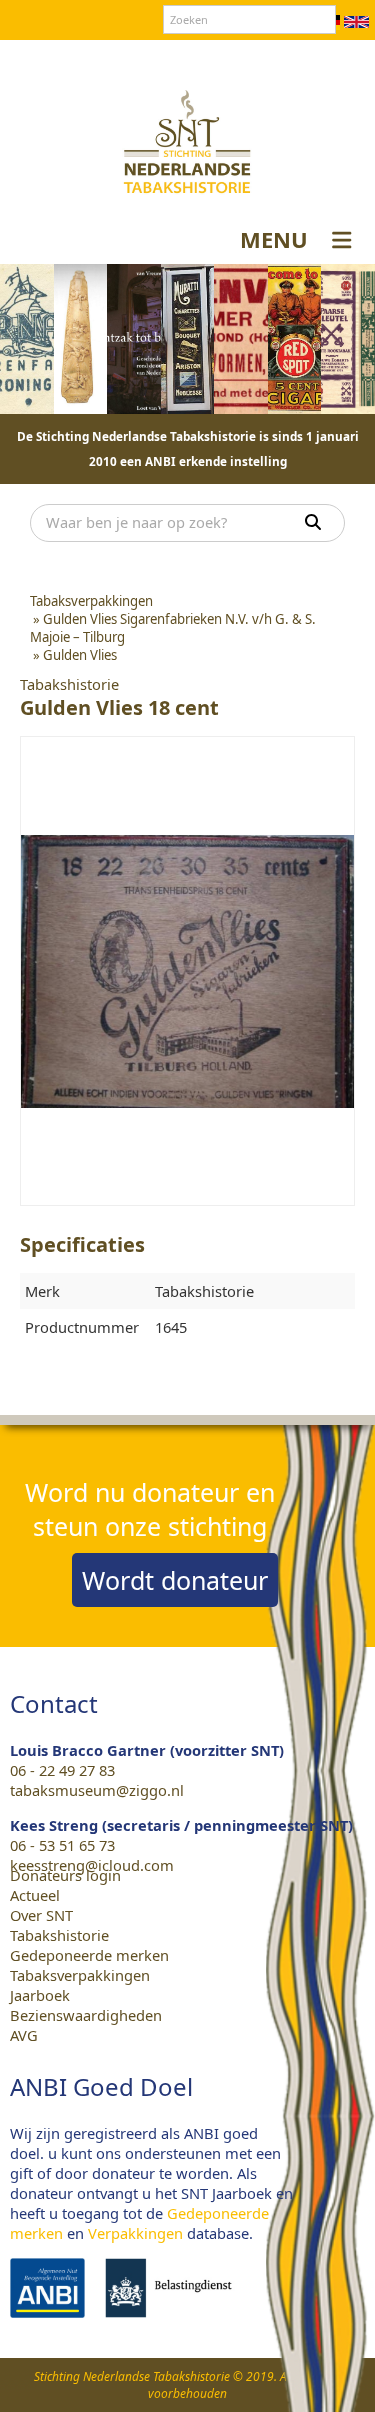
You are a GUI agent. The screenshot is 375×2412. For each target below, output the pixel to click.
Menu (274, 239)
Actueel (35, 1895)
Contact (153, 59)
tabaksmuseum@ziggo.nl (97, 1790)
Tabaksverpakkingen (80, 1975)
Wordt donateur (175, 1580)
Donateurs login (251, 59)
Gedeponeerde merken (89, 1955)
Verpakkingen (135, 2233)
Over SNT (81, 59)
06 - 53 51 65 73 (62, 1845)
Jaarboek (40, 1995)
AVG (24, 2035)
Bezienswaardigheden (86, 2015)
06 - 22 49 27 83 (62, 1770)
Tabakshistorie (59, 1935)
